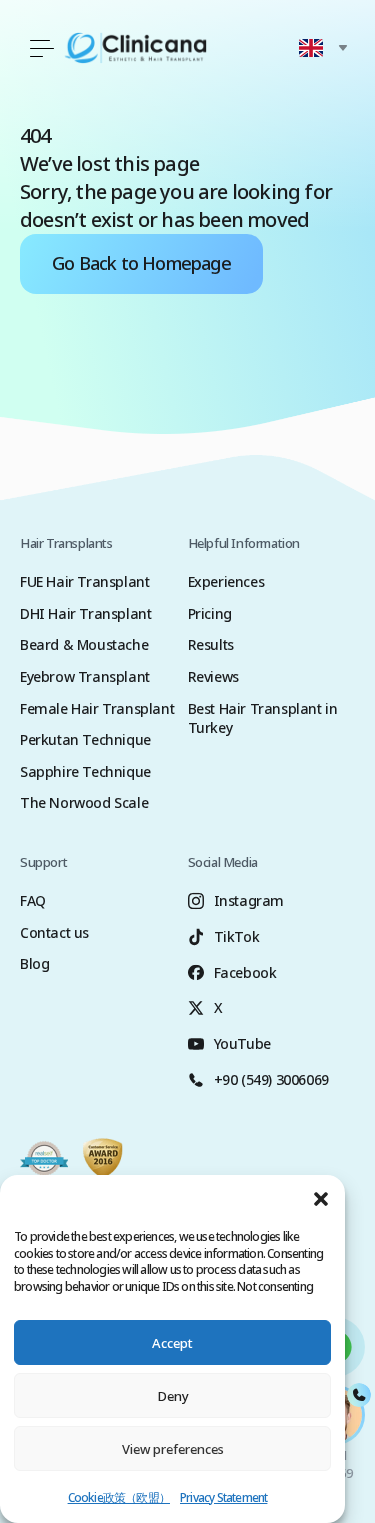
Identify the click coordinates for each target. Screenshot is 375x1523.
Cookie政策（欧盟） (119, 1497)
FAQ (33, 900)
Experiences (226, 581)
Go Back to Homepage (141, 263)
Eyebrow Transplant (85, 676)
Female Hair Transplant (97, 708)
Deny (173, 1396)
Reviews (213, 676)
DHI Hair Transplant (85, 613)
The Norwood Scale (84, 802)
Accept (172, 1343)
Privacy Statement (223, 1497)
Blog (34, 963)
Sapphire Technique (85, 771)
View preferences (173, 1449)
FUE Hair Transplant (84, 581)
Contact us (54, 932)
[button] (321, 1199)
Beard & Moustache (84, 644)
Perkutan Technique (85, 739)
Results (211, 644)
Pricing (210, 613)
